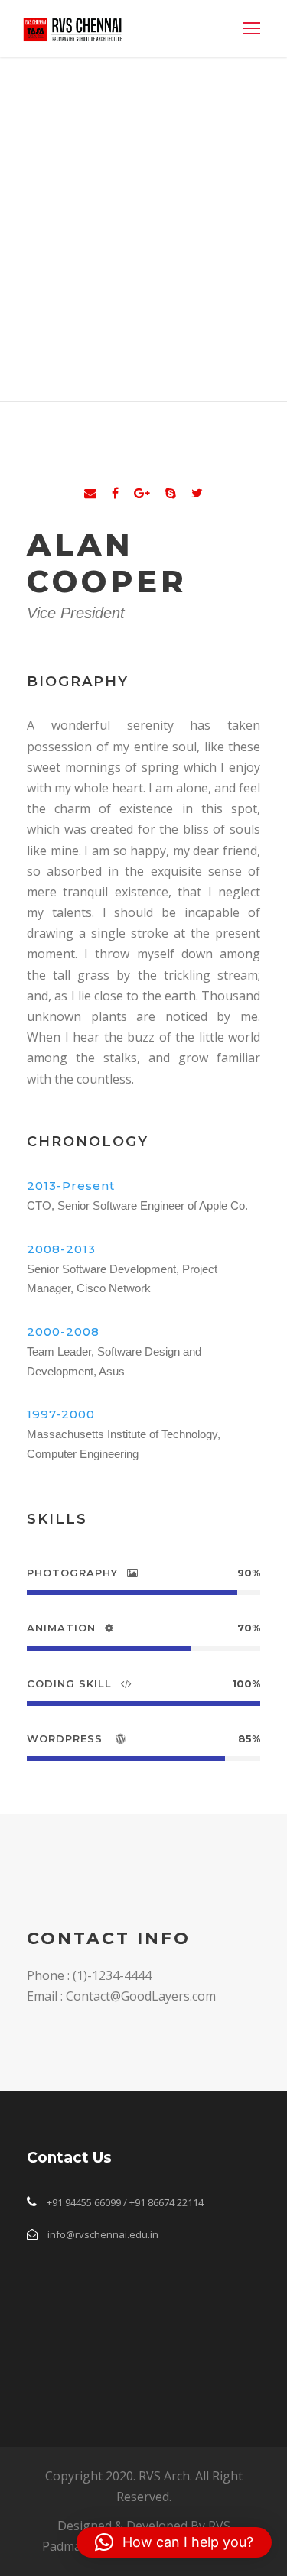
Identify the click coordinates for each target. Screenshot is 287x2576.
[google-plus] (142, 493)
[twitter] (197, 493)
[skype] (171, 493)
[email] (90, 493)
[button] (174, 2542)
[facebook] (115, 493)
